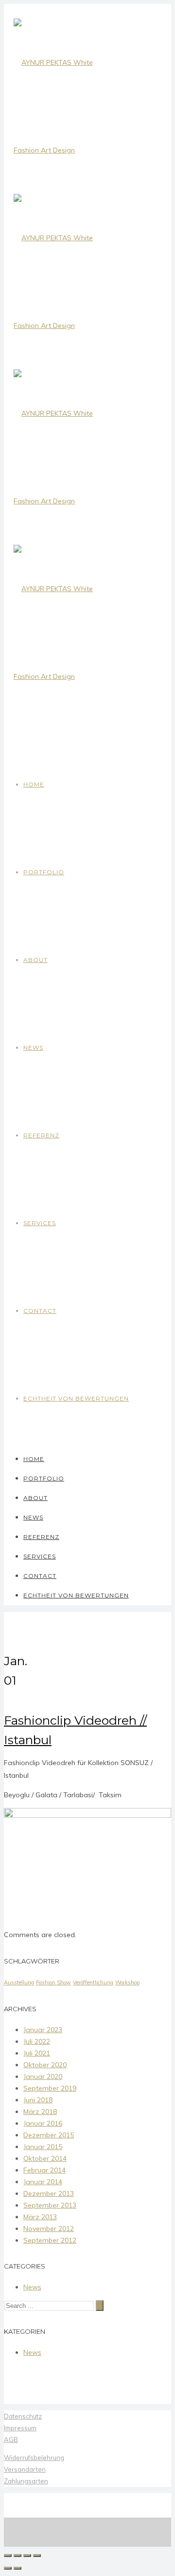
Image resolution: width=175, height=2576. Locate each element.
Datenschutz (23, 2416)
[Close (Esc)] (8, 2556)
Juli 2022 (37, 2041)
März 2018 (40, 2112)
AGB (11, 2440)
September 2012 (50, 2240)
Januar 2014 (43, 2182)
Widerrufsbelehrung (34, 2458)
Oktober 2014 (45, 2158)
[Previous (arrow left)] (8, 2568)
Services (40, 1223)
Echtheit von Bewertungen (76, 1398)
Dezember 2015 (49, 2135)
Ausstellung (19, 1982)
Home (34, 784)
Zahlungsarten (26, 2481)
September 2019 (50, 2088)
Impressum (20, 2428)
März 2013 (40, 2217)
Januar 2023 (43, 2030)
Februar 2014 (44, 2170)
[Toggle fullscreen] (27, 2556)
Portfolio (44, 872)
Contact (40, 1311)
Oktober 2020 (45, 2065)
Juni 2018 (38, 2100)
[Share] (17, 2556)
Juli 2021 (37, 2053)
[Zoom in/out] (37, 2556)
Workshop (127, 1982)
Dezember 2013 (49, 2193)
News (33, 1048)
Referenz (41, 1135)
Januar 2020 (43, 2076)
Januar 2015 (43, 2147)
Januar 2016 (43, 2123)
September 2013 (50, 2205)
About (35, 960)
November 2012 (49, 2229)
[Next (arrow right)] (17, 2568)
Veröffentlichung (93, 1982)
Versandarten (25, 2469)
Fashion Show (53, 1982)
